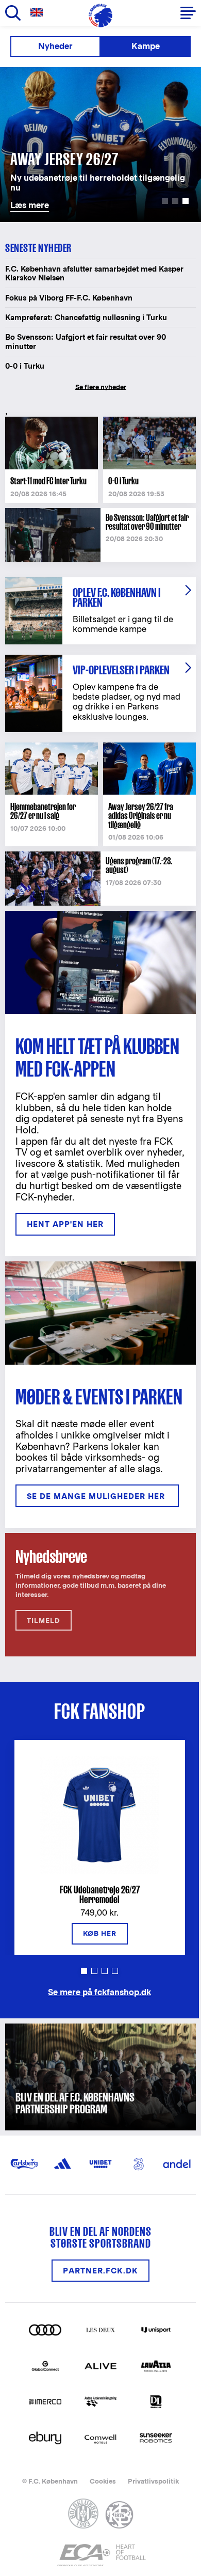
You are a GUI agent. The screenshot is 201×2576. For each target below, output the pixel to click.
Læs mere (22, 73)
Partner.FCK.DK (100, 2271)
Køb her (100, 1933)
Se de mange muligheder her (97, 1496)
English (39, 13)
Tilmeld (44, 1621)
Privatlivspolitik (153, 2481)
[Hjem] (100, 15)
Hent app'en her (65, 1224)
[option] (100, 145)
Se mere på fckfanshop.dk (99, 1992)
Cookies (103, 2481)
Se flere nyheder (101, 387)
